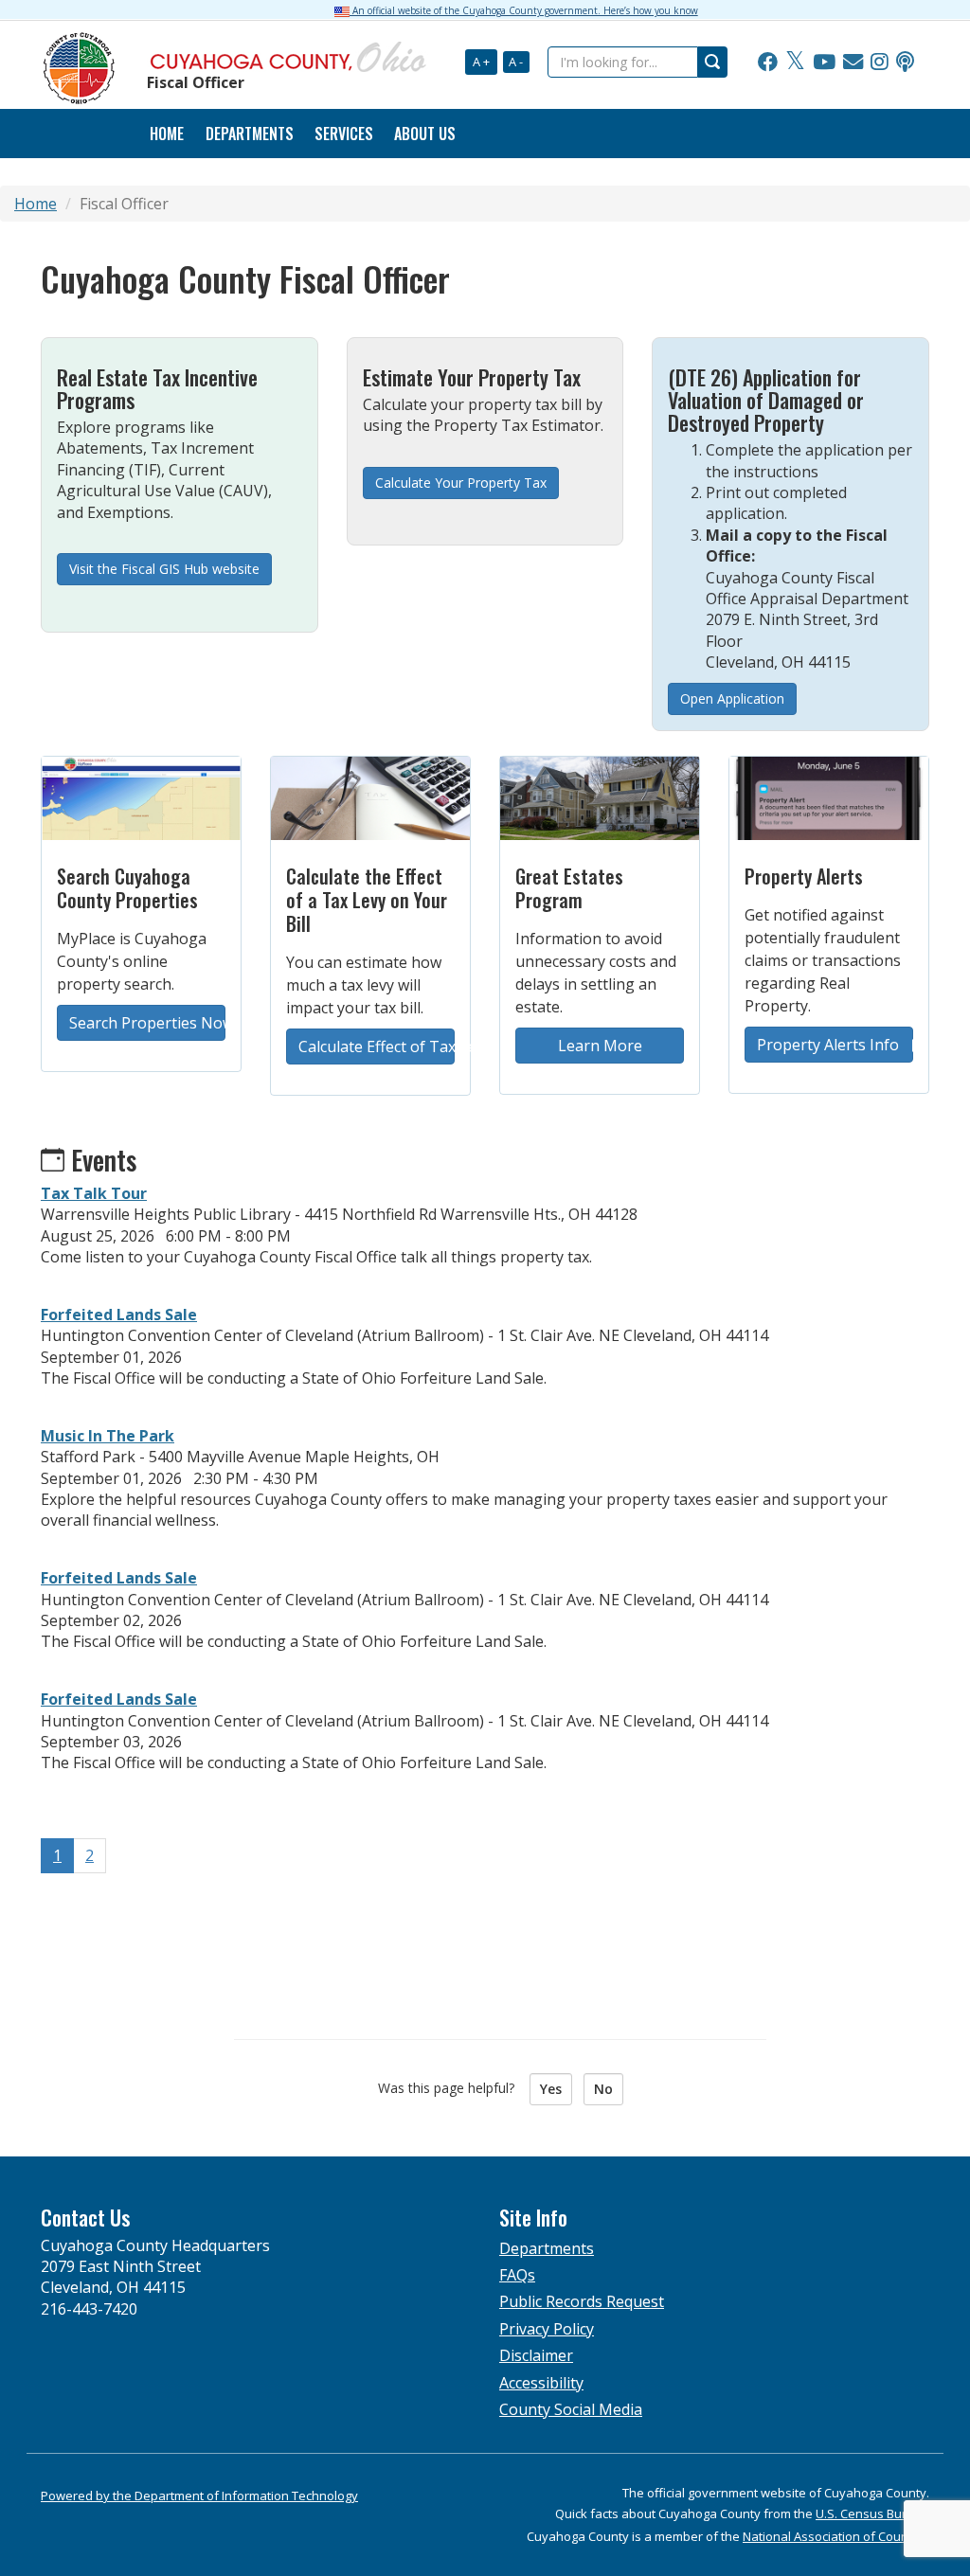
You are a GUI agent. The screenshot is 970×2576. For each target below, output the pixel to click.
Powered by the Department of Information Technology (199, 2495)
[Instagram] (880, 63)
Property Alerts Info (830, 1045)
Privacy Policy (547, 2329)
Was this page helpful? (452, 2088)
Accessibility (541, 2383)
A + (481, 62)
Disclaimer (536, 2355)
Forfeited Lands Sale (119, 1315)
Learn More (600, 1046)
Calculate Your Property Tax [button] (461, 483)
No (603, 2089)
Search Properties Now (147, 1023)
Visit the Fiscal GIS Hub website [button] (164, 569)
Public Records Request (582, 2301)
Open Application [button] (732, 698)
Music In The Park (108, 1436)
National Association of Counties (836, 2536)
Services (344, 134)
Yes (551, 2089)
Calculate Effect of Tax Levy (377, 1046)
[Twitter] (795, 63)
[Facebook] (768, 63)
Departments (250, 134)
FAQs (517, 2275)
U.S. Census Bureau (872, 2513)
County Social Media (571, 2409)
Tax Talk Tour (94, 1193)
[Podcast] (905, 63)
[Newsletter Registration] (853, 63)
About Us (425, 134)
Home (167, 134)
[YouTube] (824, 63)
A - (516, 62)
